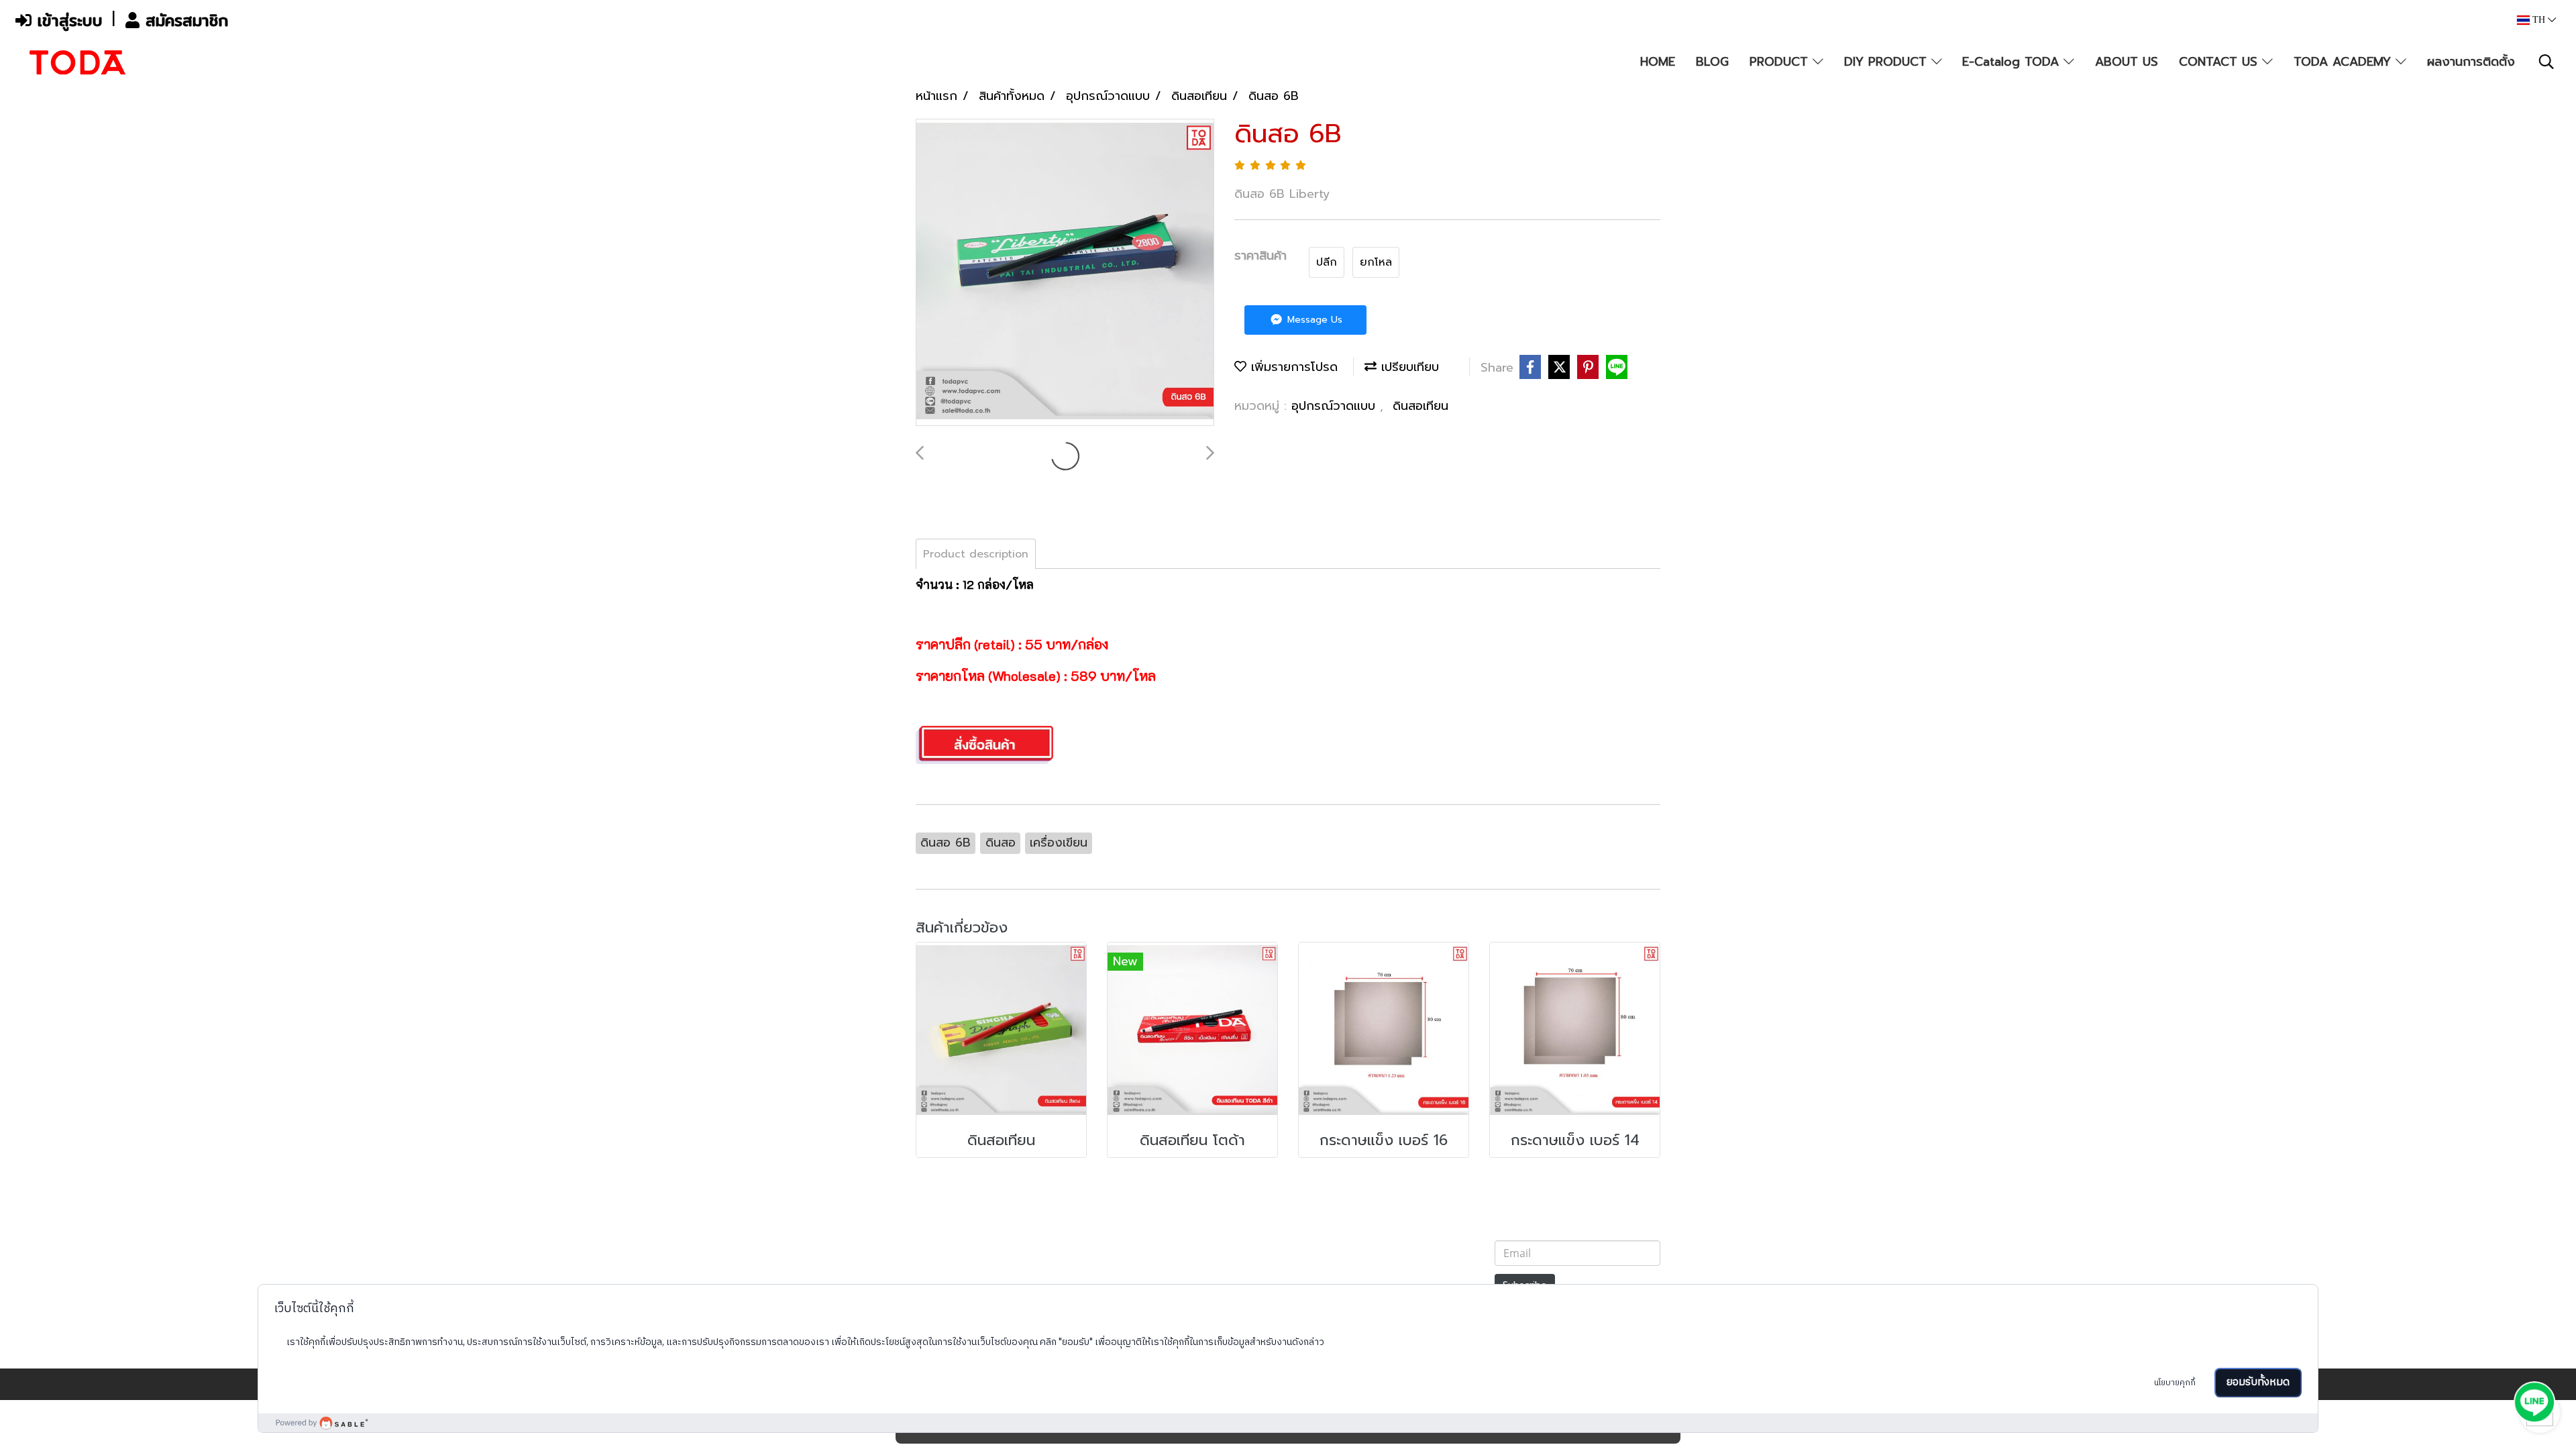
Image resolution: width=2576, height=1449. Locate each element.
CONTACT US (2220, 62)
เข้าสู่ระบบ (67, 20)
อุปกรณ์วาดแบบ (1336, 406)
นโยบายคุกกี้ (2175, 1383)
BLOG (1712, 62)
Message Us (1313, 320)
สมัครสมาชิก (184, 20)
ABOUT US (2127, 62)
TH (2539, 20)
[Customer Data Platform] (1288, 1423)
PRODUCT (1781, 62)
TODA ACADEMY (2345, 62)
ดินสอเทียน (1420, 406)
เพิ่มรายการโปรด (1292, 367)
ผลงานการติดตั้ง (2471, 62)
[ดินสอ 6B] (1065, 273)
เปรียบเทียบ (1408, 367)
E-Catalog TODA (2013, 62)
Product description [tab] (976, 554)
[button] (2546, 62)
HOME (1658, 62)
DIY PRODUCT (1888, 62)
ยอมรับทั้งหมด (2258, 1382)
